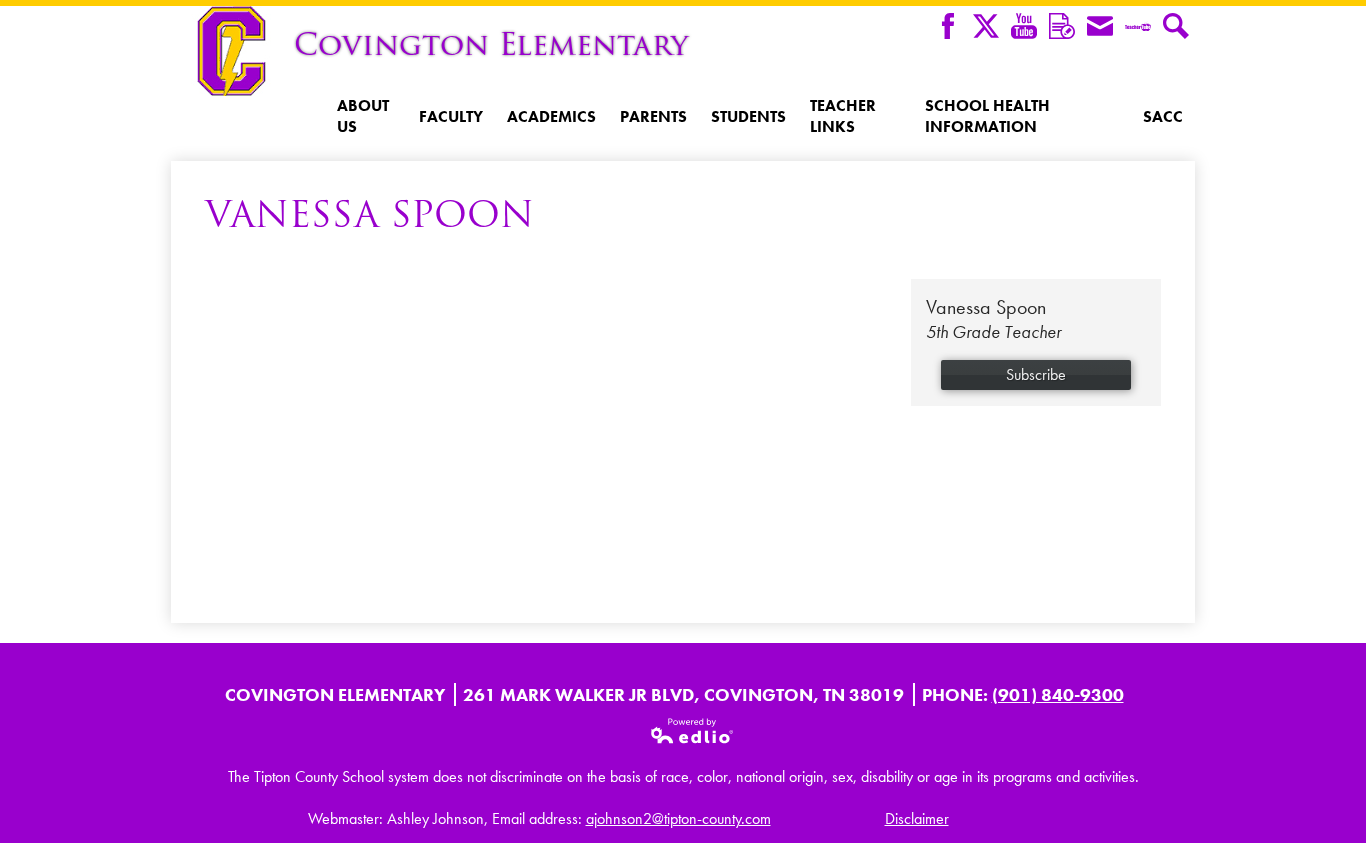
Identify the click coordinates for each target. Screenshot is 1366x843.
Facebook (948, 26)
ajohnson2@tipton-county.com (678, 818)
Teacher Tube (1138, 26)
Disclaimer (917, 818)
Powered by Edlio (693, 731)
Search (1176, 26)
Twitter (986, 26)
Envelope (1100, 26)
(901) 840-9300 (1058, 694)
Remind (1062, 26)
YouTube (1024, 26)
